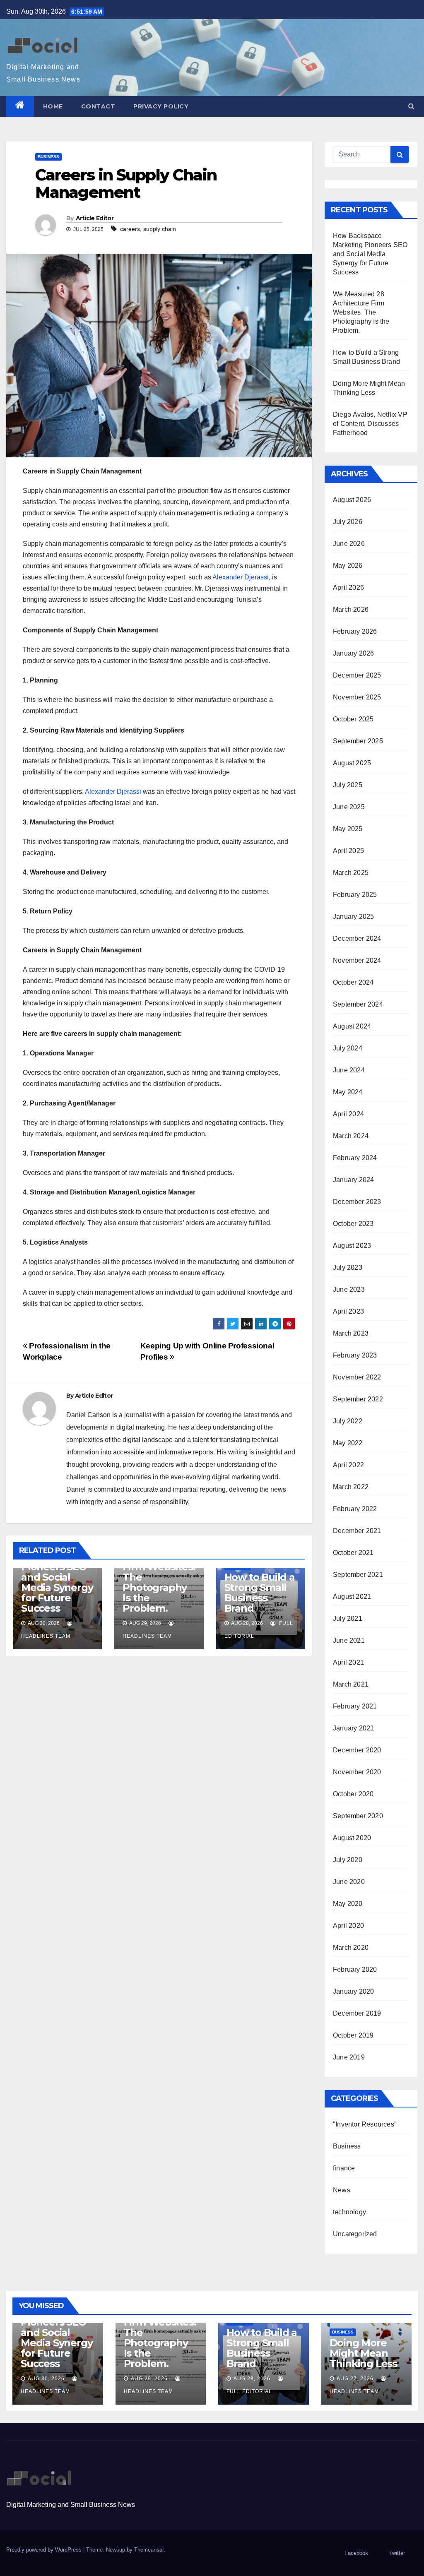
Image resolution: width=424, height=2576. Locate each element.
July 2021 (348, 1618)
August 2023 (352, 1246)
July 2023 (348, 1268)
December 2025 (357, 675)
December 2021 (357, 1531)
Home (53, 106)
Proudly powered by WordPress (45, 2550)
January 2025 (353, 917)
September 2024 (358, 1004)
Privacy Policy (161, 106)
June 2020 (349, 1882)
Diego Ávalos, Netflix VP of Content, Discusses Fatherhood (370, 424)
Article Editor (95, 218)
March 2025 (351, 873)
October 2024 (353, 982)
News (342, 2190)
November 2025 (357, 697)
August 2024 (352, 1026)
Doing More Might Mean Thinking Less (363, 2353)
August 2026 (352, 500)
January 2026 (353, 653)
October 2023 (353, 1224)
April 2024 (348, 1114)
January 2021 (353, 1728)
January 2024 (353, 1180)
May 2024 (348, 1092)
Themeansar (149, 2550)
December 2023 (357, 1202)
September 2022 (358, 1399)
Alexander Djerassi (241, 577)
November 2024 (357, 960)
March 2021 (351, 1684)
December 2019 (357, 2013)
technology (349, 2212)
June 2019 (349, 2057)
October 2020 (353, 1794)
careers (130, 229)
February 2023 (355, 1355)
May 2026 (348, 566)
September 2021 (358, 1575)
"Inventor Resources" (365, 2124)
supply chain (160, 229)
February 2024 (355, 1158)
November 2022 (357, 1377)
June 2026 (349, 544)
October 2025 (353, 719)
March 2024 (351, 1136)
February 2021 (355, 1706)
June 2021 (349, 1640)
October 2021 (353, 1553)
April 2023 (348, 1311)
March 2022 (351, 1487)
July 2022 (348, 1421)
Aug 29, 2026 (149, 2379)
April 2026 (348, 588)
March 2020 (351, 1948)
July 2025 (348, 785)
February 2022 (355, 1509)
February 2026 (355, 631)
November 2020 (357, 1772)
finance (344, 2168)
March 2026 (351, 609)
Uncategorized (355, 2234)
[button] (411, 106)
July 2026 (348, 522)
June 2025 (349, 807)
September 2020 (358, 1816)
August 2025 (352, 763)
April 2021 (348, 1662)
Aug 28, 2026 (252, 2379)
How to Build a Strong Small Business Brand (260, 1593)
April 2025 (348, 851)
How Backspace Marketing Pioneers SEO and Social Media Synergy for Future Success (57, 1572)
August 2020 (352, 1838)
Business (48, 157)
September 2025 (358, 741)
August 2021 (352, 1597)
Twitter (397, 2553)
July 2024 (348, 1048)
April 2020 (348, 1926)
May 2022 (348, 1443)
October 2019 (353, 2035)
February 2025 (355, 895)
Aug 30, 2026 (46, 2379)
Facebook (356, 2553)
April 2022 (348, 1465)
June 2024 (349, 1070)
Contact (98, 106)
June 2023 (349, 1289)
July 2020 (348, 1860)
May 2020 (348, 1904)
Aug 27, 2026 (355, 2379)
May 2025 (348, 829)
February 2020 (355, 1969)
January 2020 (353, 1991)
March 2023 (351, 1333)
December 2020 (357, 1750)
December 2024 (357, 938)
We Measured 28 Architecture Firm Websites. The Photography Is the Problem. (159, 1572)
